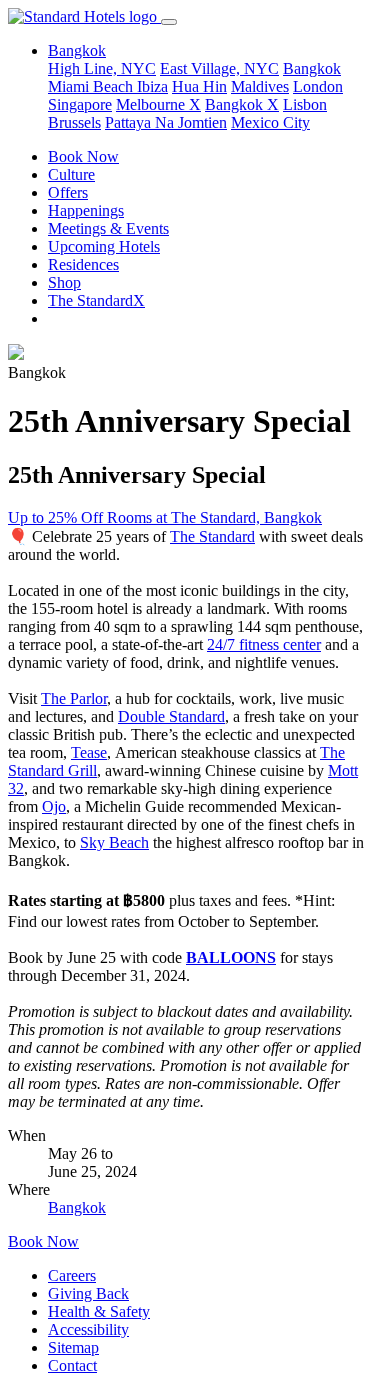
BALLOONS (231, 957)
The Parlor (74, 698)
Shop (64, 282)
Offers (68, 192)
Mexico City (270, 122)
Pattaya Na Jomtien (166, 122)
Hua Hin (199, 86)
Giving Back (88, 1293)
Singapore (80, 104)
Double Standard (171, 716)
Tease (89, 752)
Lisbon (305, 104)
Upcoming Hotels (104, 246)
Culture (71, 174)
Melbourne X (158, 104)
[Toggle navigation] (169, 22)
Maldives (260, 86)
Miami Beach (92, 86)
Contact (72, 1365)
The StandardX (96, 300)
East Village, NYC (219, 68)
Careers (72, 1275)
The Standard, (215, 517)
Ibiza (152, 86)
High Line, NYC (102, 68)
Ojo (54, 806)
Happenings (86, 210)
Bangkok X (242, 104)
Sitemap (73, 1347)
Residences (83, 264)
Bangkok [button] (77, 50)
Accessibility (88, 1329)
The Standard (212, 536)
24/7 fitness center (264, 644)
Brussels (74, 122)
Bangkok (312, 68)
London (318, 86)
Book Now (83, 156)
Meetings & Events (108, 228)
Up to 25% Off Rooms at (89, 517)
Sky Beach (114, 842)
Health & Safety (99, 1311)
